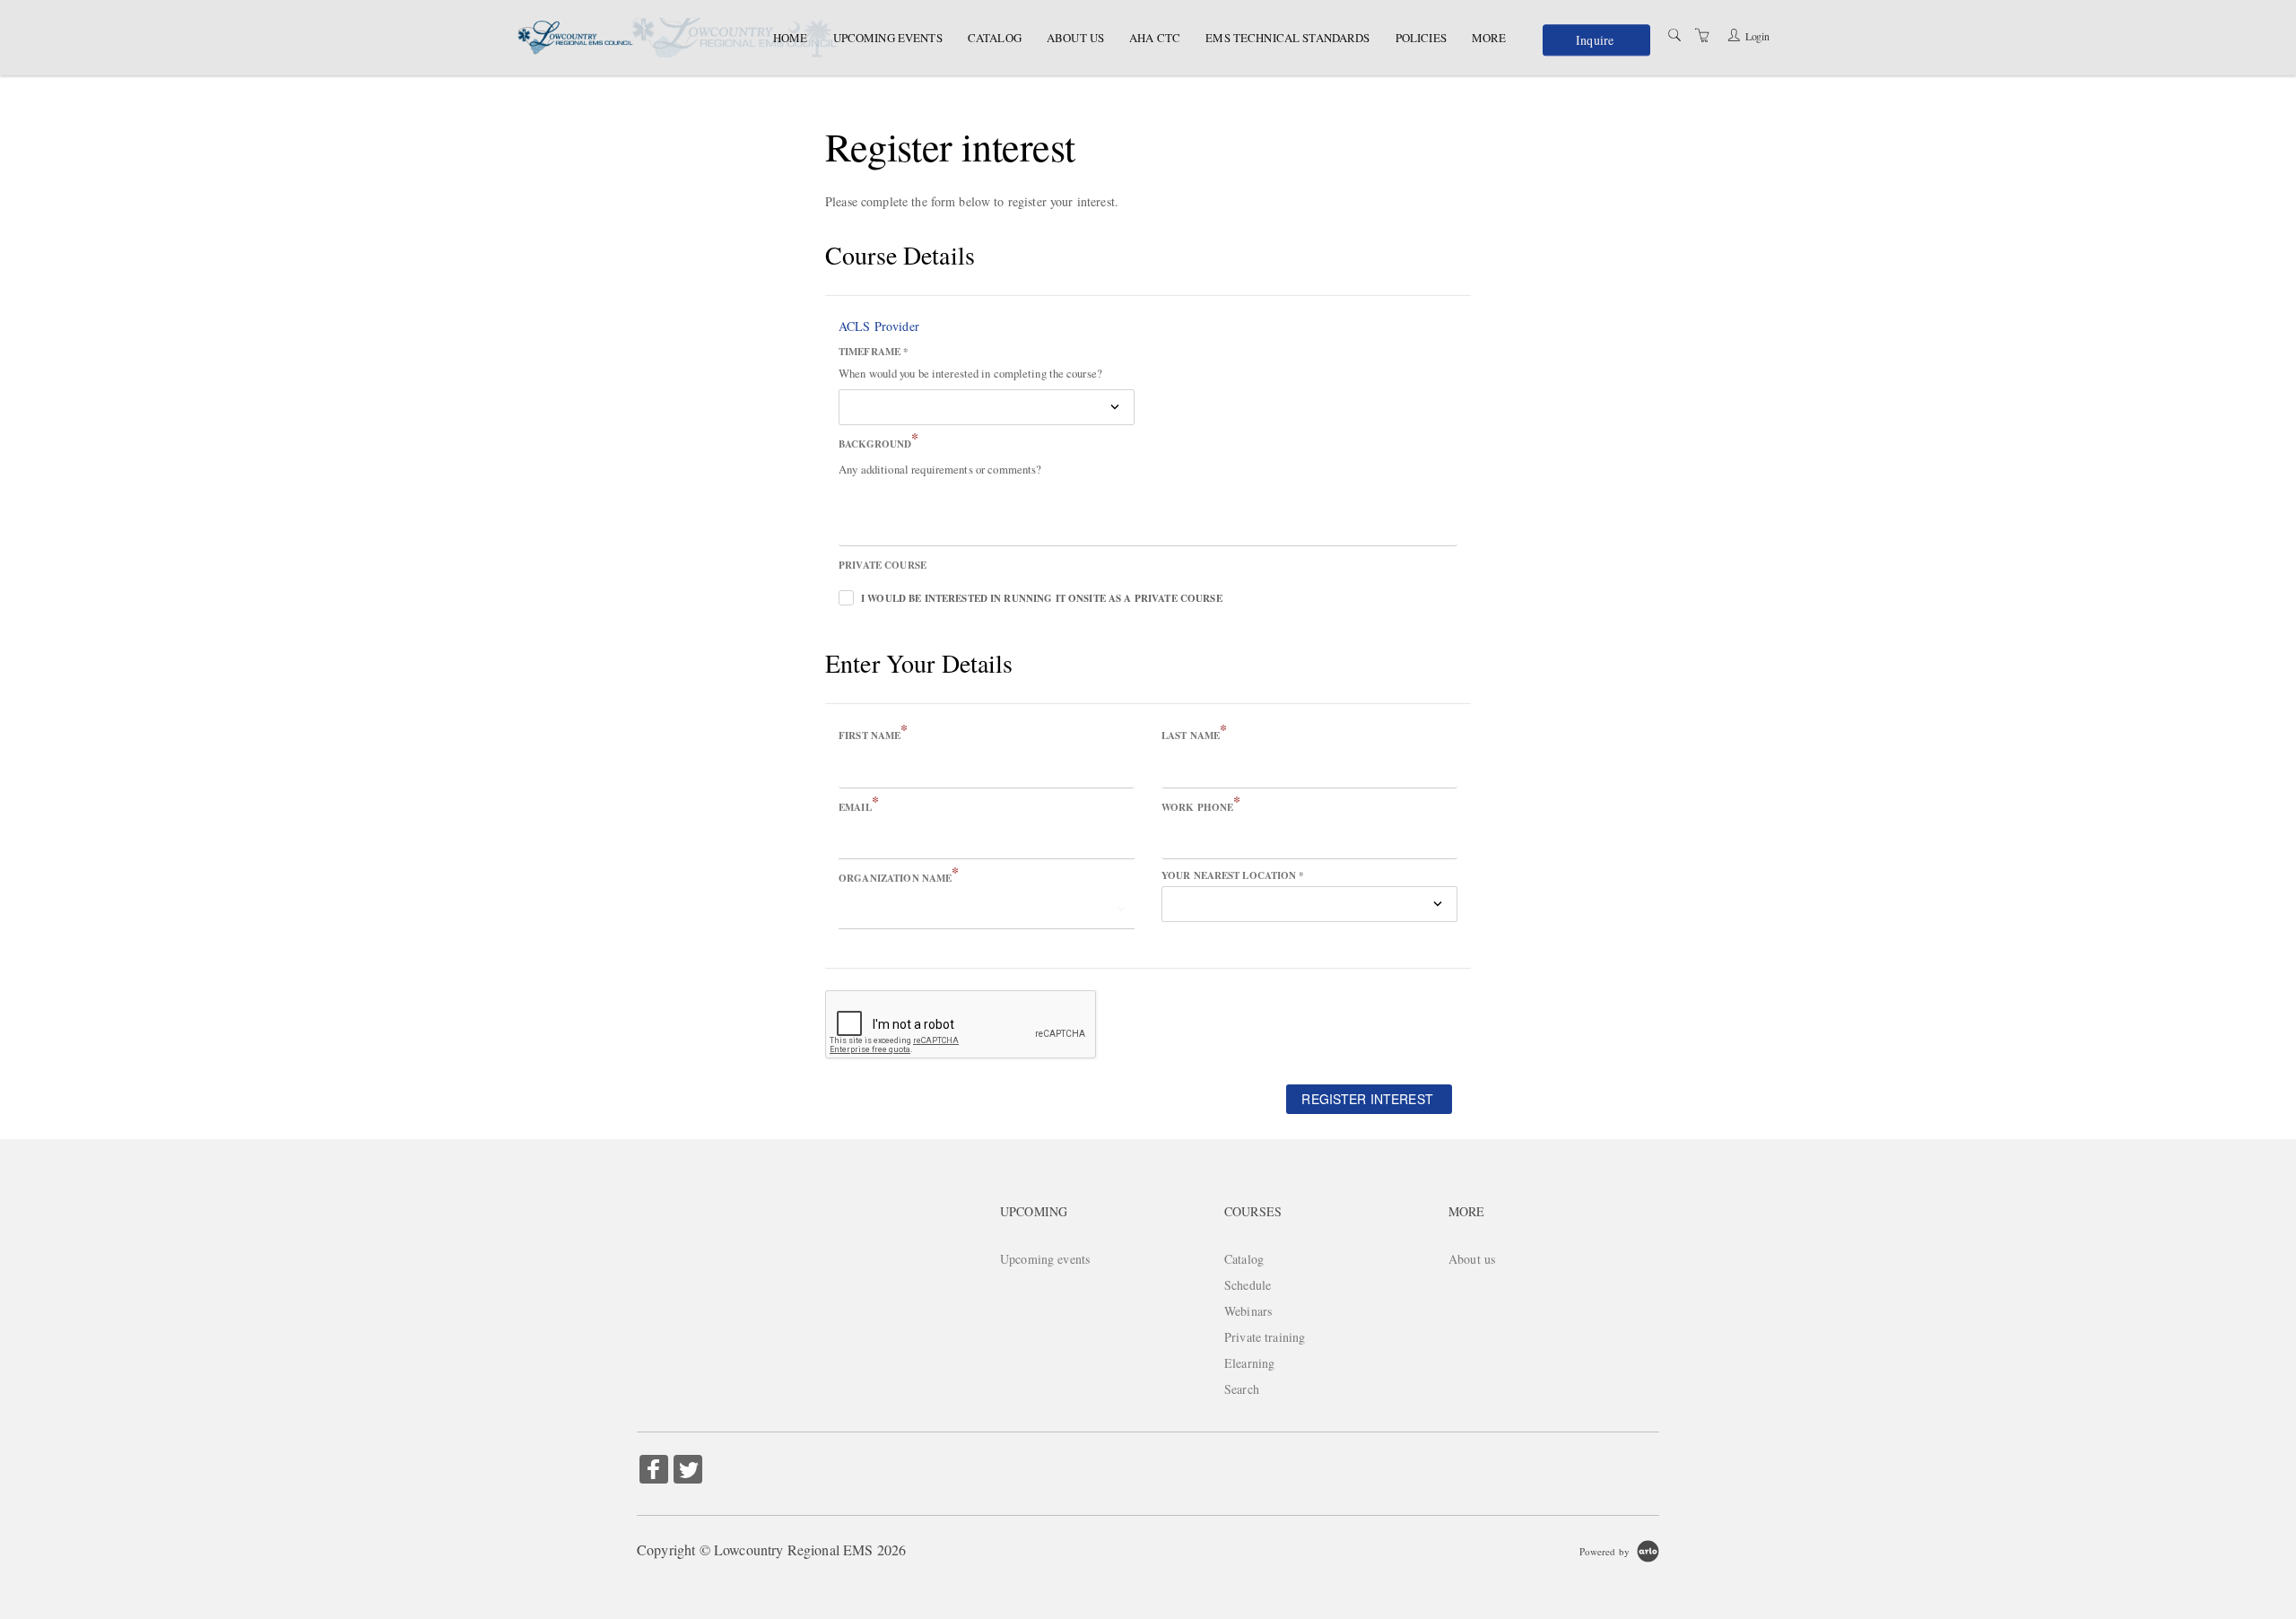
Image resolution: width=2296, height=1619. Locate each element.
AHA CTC (1155, 38)
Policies (1421, 38)
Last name (1194, 735)
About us (1075, 38)
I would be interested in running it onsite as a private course (1042, 598)
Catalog (995, 38)
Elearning (1249, 1363)
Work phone (1201, 806)
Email (859, 806)
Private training (1265, 1337)
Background (879, 443)
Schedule (1248, 1285)
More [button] (1489, 38)
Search (1242, 1389)
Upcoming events (888, 38)
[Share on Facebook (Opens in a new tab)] (654, 1471)
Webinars (1248, 1311)
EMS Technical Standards (1287, 38)
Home (791, 38)
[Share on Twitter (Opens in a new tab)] (688, 1471)
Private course (883, 565)
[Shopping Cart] (1702, 35)
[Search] (1674, 35)
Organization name (899, 877)
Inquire (1595, 41)
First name (874, 735)
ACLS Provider (879, 326)
